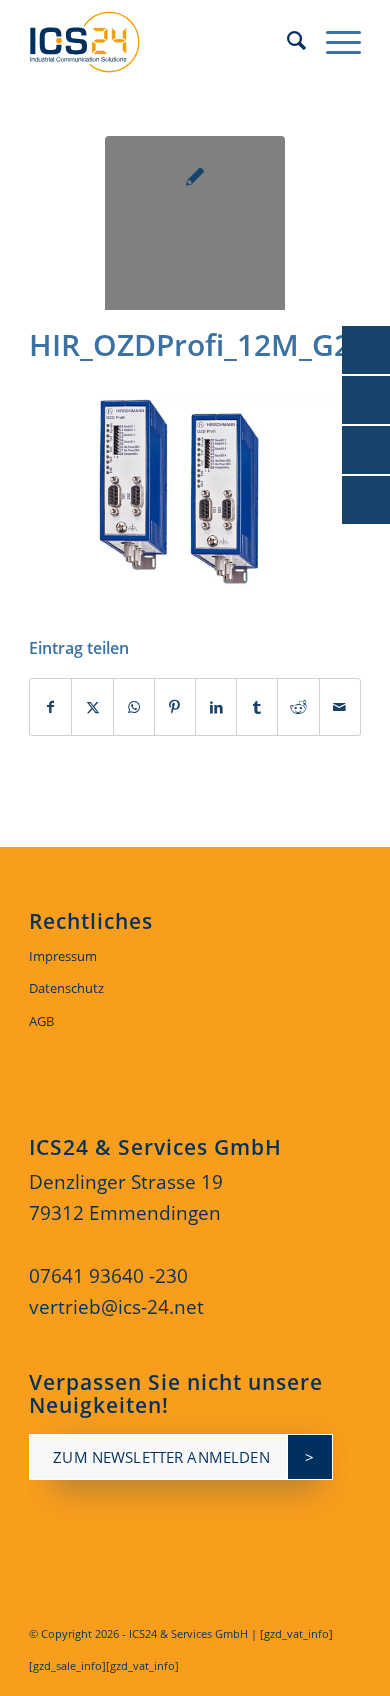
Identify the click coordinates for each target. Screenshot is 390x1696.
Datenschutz (66, 988)
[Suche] (286, 40)
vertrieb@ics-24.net (116, 1307)
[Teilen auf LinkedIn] (216, 707)
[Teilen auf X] (92, 707)
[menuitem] (286, 40)
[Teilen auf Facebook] (50, 707)
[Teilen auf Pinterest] (175, 707)
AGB (41, 1021)
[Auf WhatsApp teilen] (134, 707)
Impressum (63, 956)
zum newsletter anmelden (161, 1457)
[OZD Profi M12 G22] (195, 226)
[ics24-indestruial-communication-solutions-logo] (161, 40)
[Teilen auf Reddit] (298, 707)
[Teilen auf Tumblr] (257, 707)
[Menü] (333, 40)
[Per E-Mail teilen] (340, 707)
